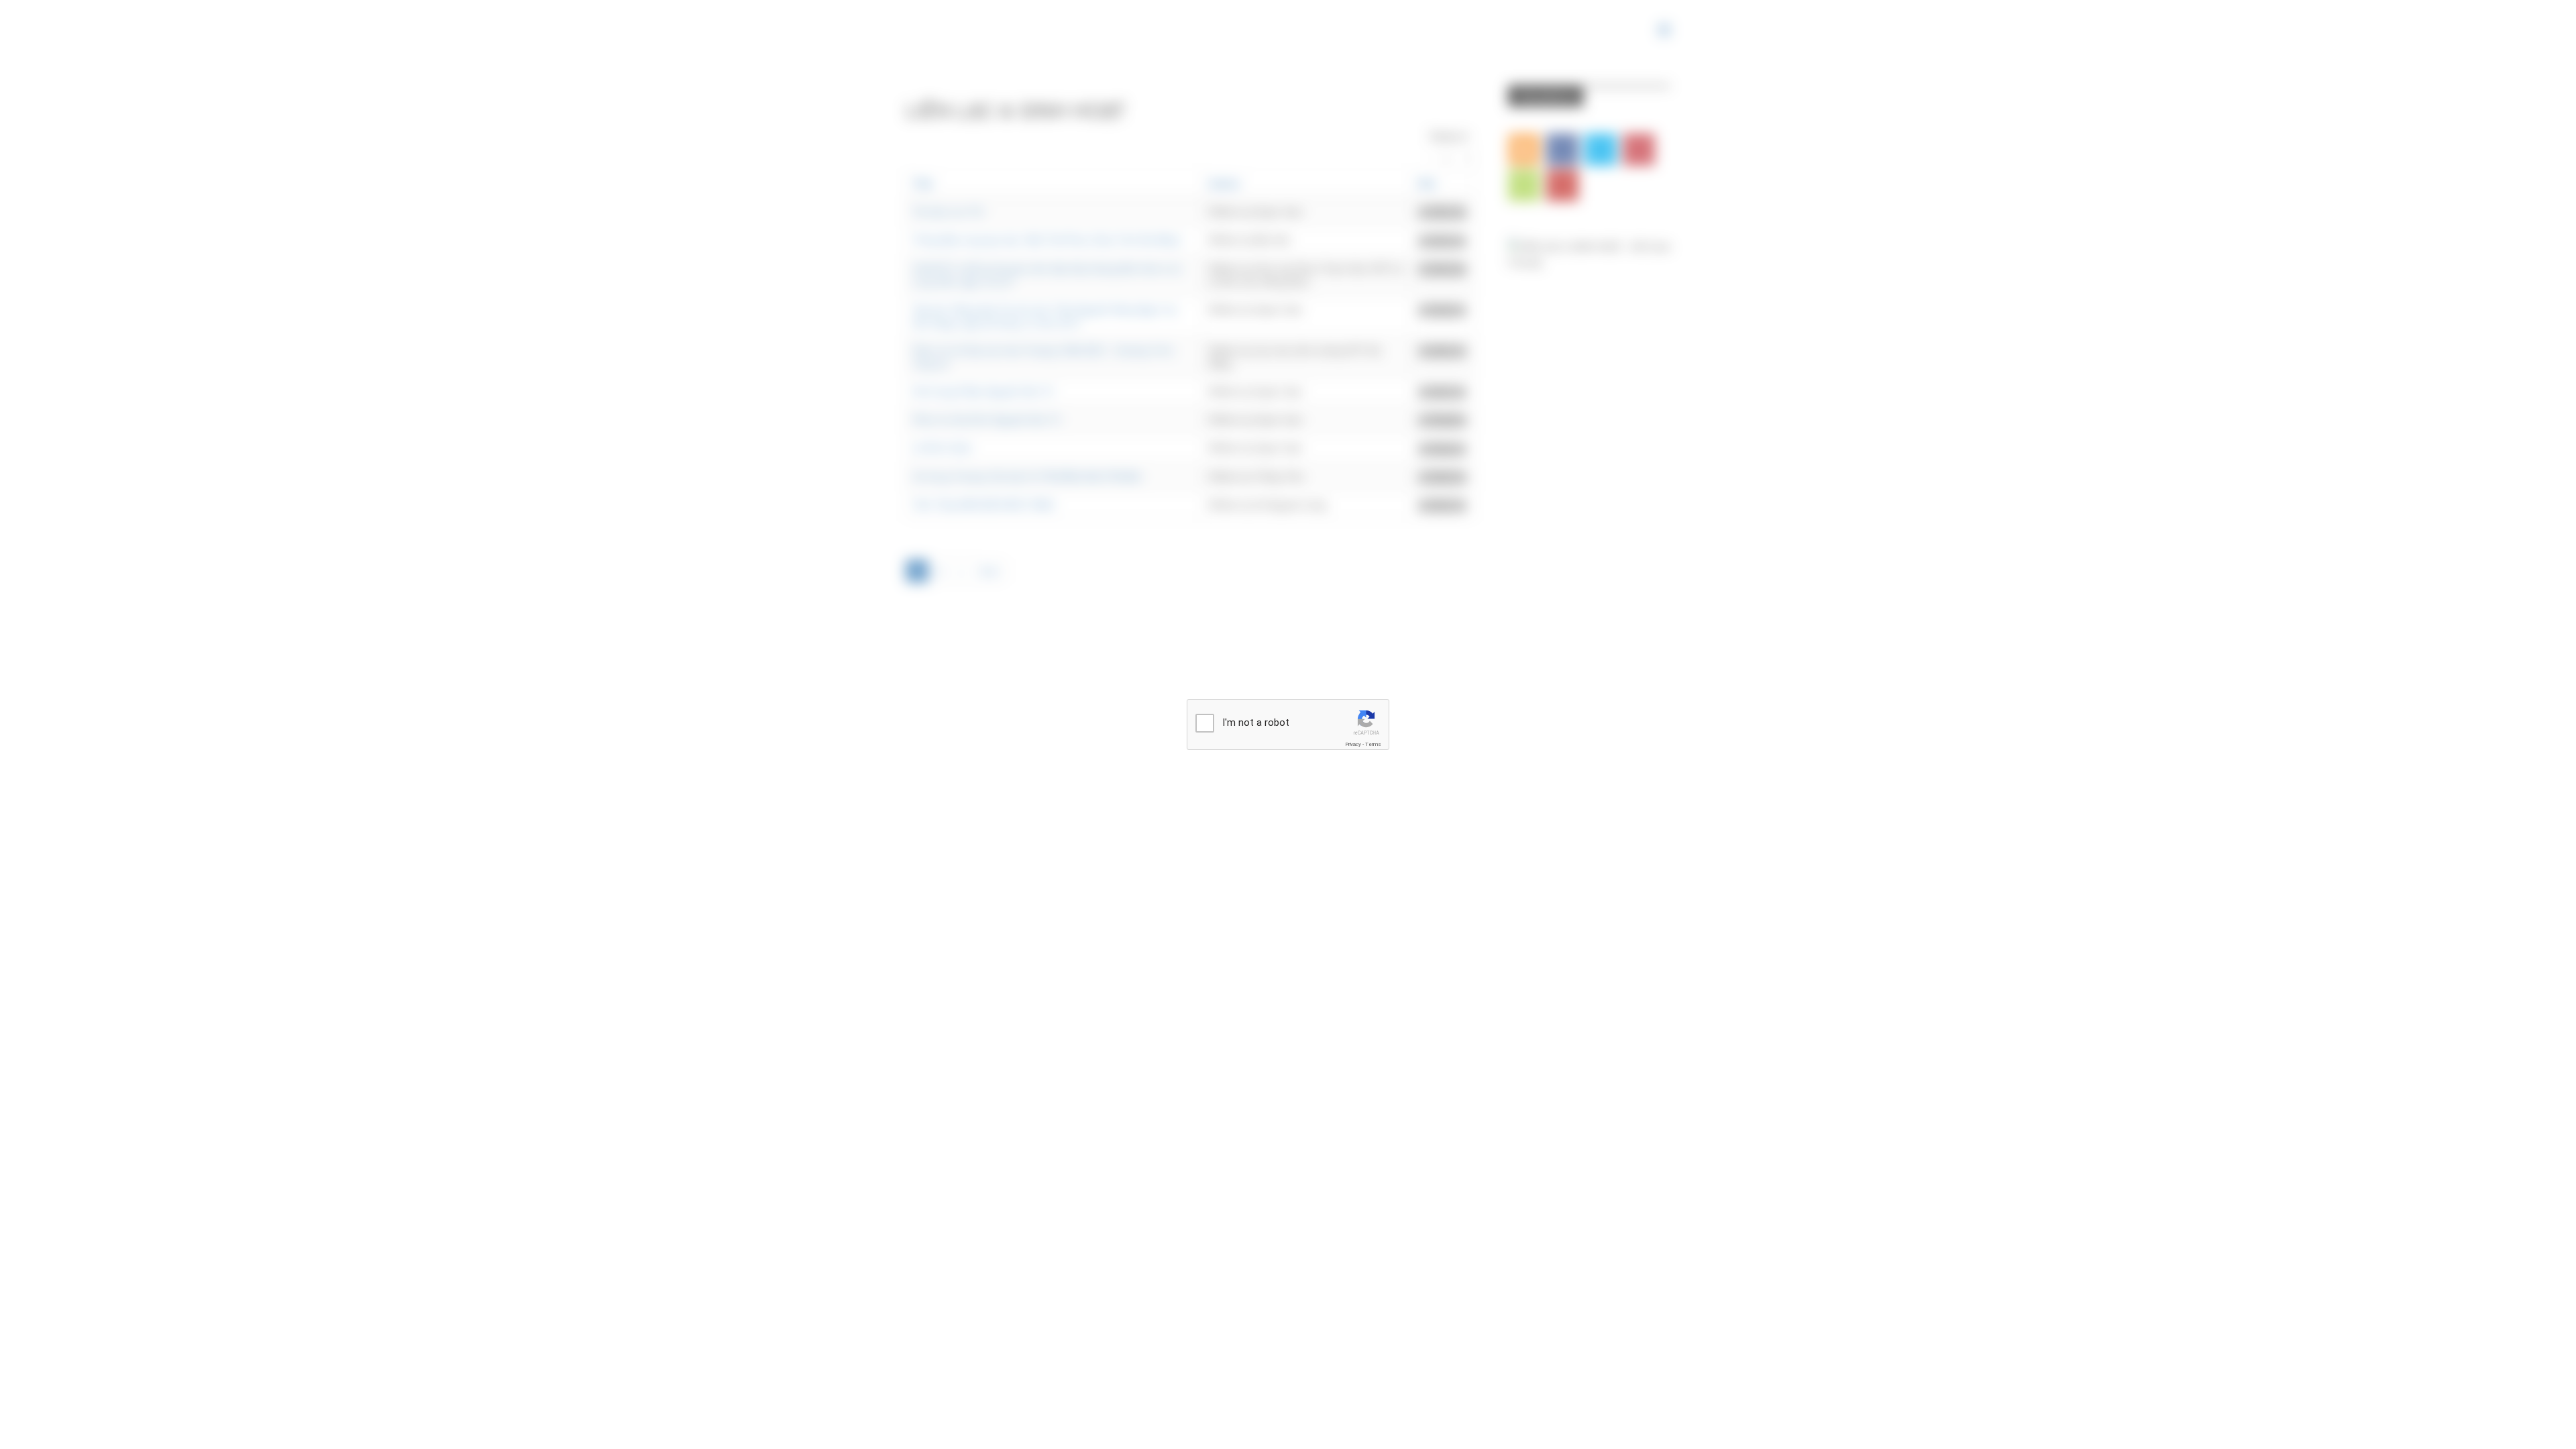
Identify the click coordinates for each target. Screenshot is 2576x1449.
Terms (1373, 744)
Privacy (1353, 744)
